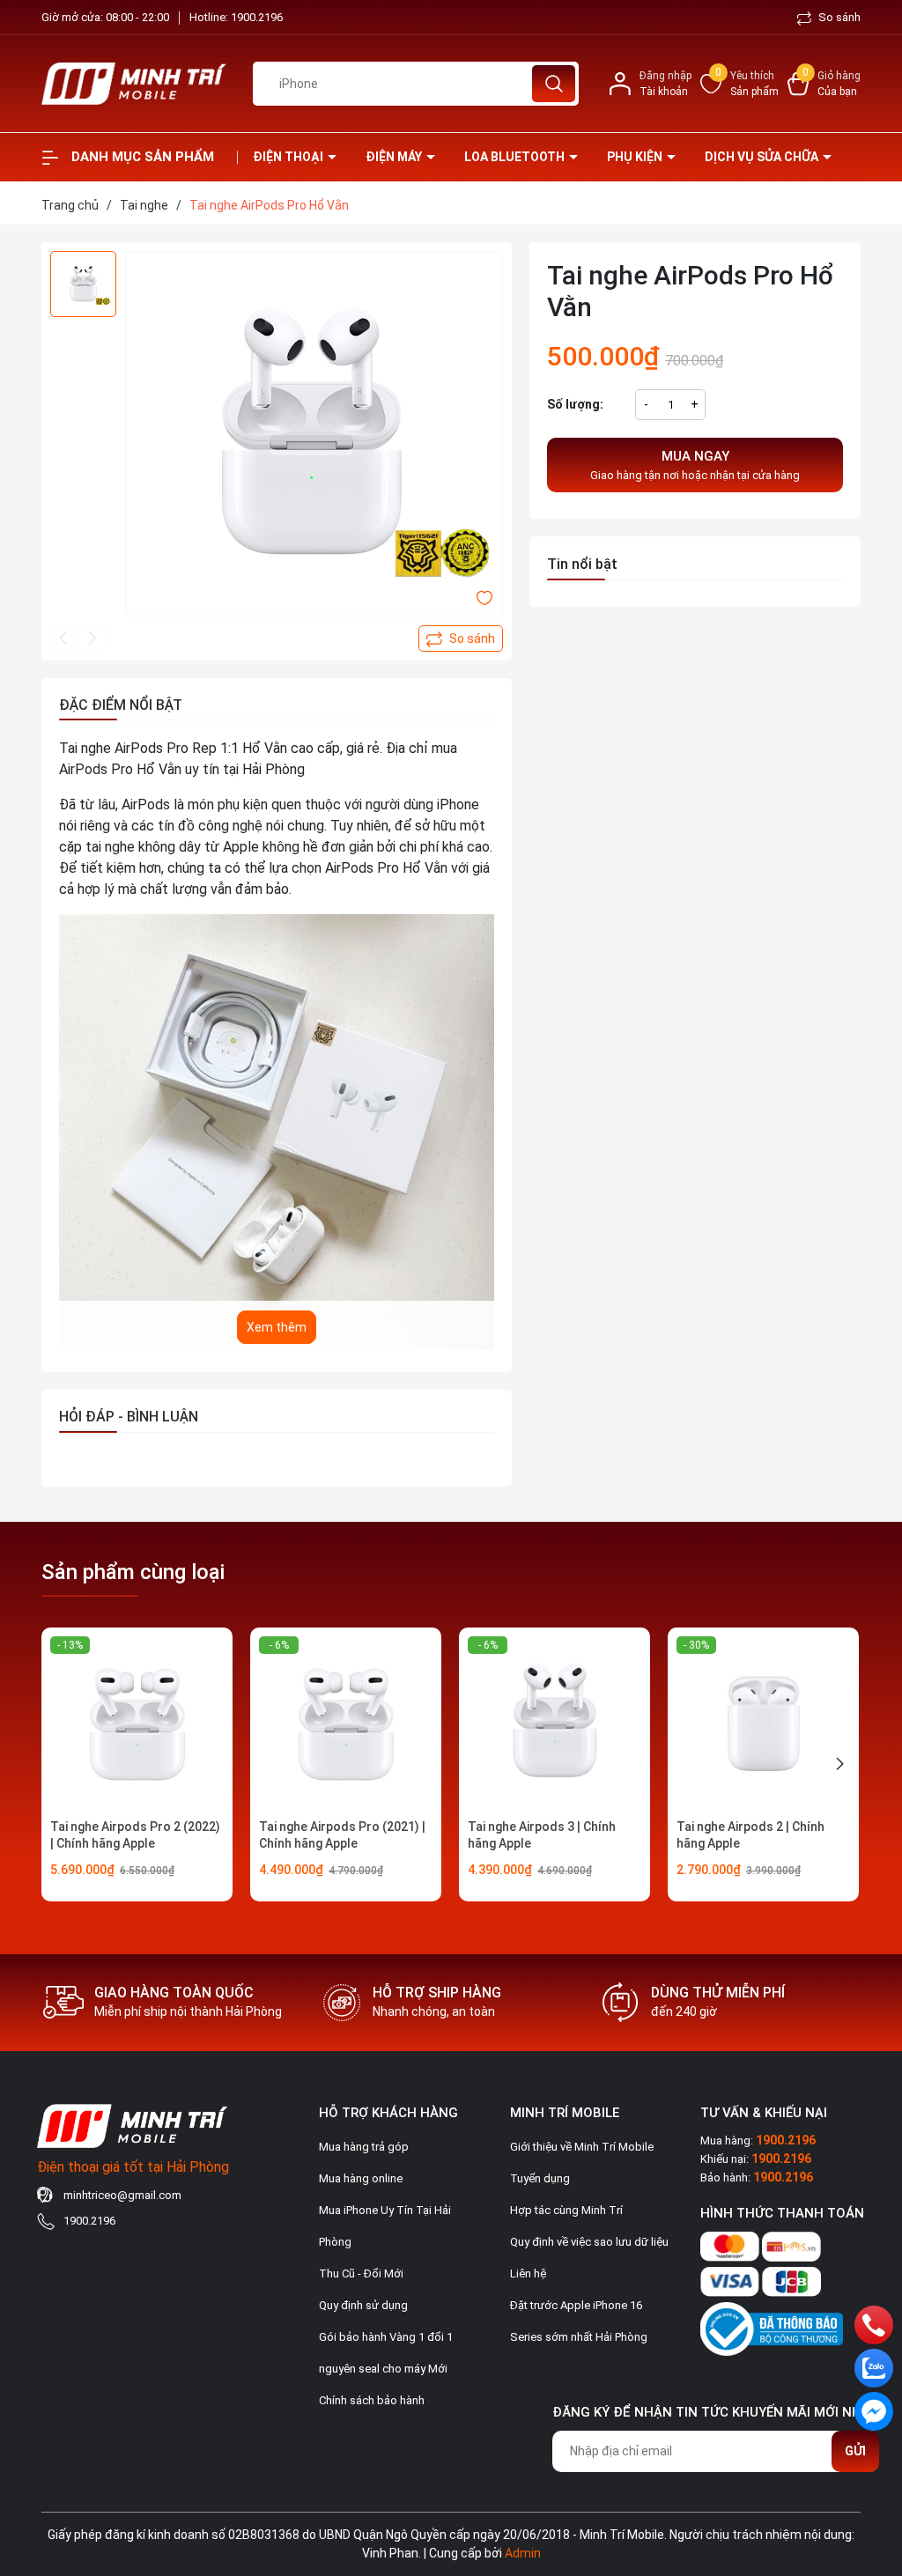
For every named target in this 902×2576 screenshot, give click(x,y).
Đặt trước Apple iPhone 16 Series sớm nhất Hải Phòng (579, 2321)
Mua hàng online (361, 2178)
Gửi (855, 2451)
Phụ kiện (636, 157)
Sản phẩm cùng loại (133, 1572)
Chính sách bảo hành (372, 2400)
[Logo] (134, 84)
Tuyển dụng (540, 2178)
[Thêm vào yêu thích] (484, 597)
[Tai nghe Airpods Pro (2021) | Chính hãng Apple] (346, 1723)
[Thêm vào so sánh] (461, 638)
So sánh (838, 17)
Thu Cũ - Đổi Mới (361, 2273)
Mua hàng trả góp (364, 2147)
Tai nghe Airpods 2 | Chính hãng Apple (750, 1835)
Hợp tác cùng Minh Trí (566, 2210)
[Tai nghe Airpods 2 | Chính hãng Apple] (763, 1723)
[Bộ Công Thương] (772, 2325)
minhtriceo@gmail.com (122, 2195)
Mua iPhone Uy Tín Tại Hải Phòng (385, 2226)
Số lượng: (575, 404)
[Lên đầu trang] (874, 2464)
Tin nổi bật (582, 564)
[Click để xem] (314, 440)
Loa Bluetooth (516, 157)
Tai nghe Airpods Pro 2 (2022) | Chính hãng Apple (135, 1835)
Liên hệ (528, 2273)
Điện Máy (395, 157)
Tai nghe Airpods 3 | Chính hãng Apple (542, 1835)
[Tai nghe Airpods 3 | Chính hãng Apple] (555, 1723)
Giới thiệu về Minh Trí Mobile (582, 2147)
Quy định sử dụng (363, 2305)
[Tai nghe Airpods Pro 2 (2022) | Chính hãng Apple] (137, 1723)
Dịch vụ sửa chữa (763, 157)
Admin (523, 2553)
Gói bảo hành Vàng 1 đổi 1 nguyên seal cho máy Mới (386, 2353)
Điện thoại (289, 157)
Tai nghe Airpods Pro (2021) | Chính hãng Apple (342, 1835)
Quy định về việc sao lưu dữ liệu (589, 2242)
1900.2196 (257, 17)
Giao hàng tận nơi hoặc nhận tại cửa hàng (695, 465)
